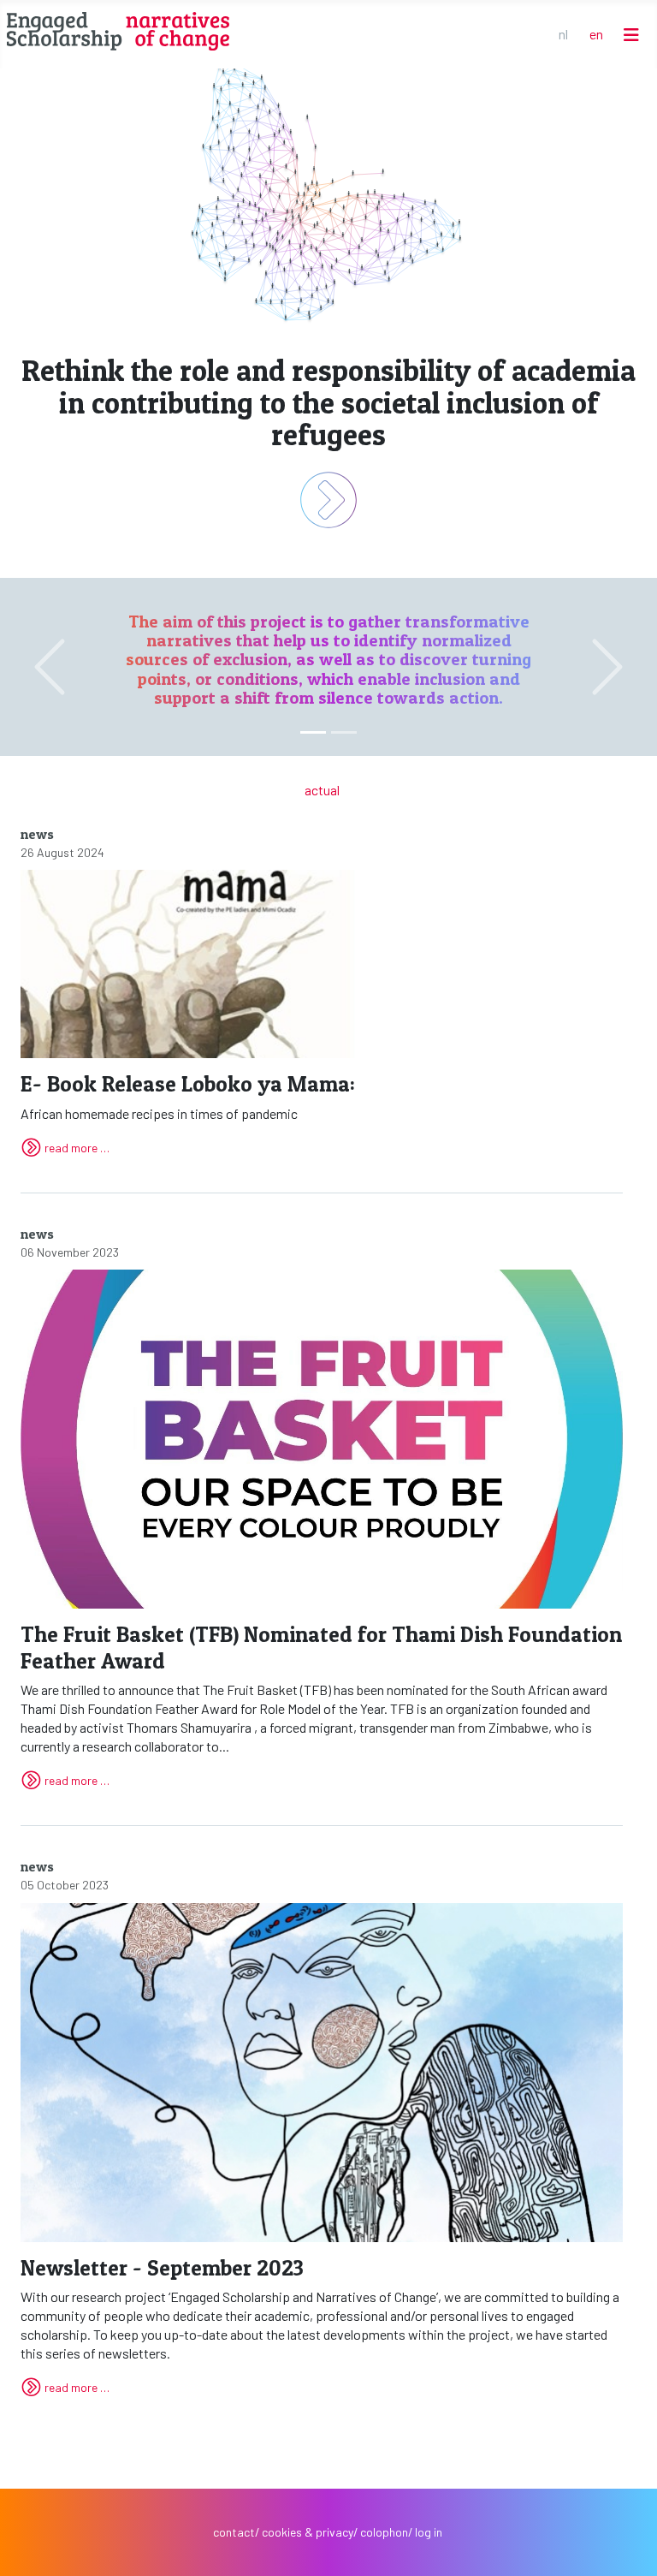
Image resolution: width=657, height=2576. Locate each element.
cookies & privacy (308, 2532)
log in (429, 2532)
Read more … (77, 1148)
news (37, 834)
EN (596, 34)
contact (234, 2532)
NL (563, 34)
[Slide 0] (313, 732)
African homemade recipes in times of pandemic (188, 1096)
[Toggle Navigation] (631, 35)
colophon (384, 2532)
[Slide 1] (344, 732)
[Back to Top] (627, 2545)
